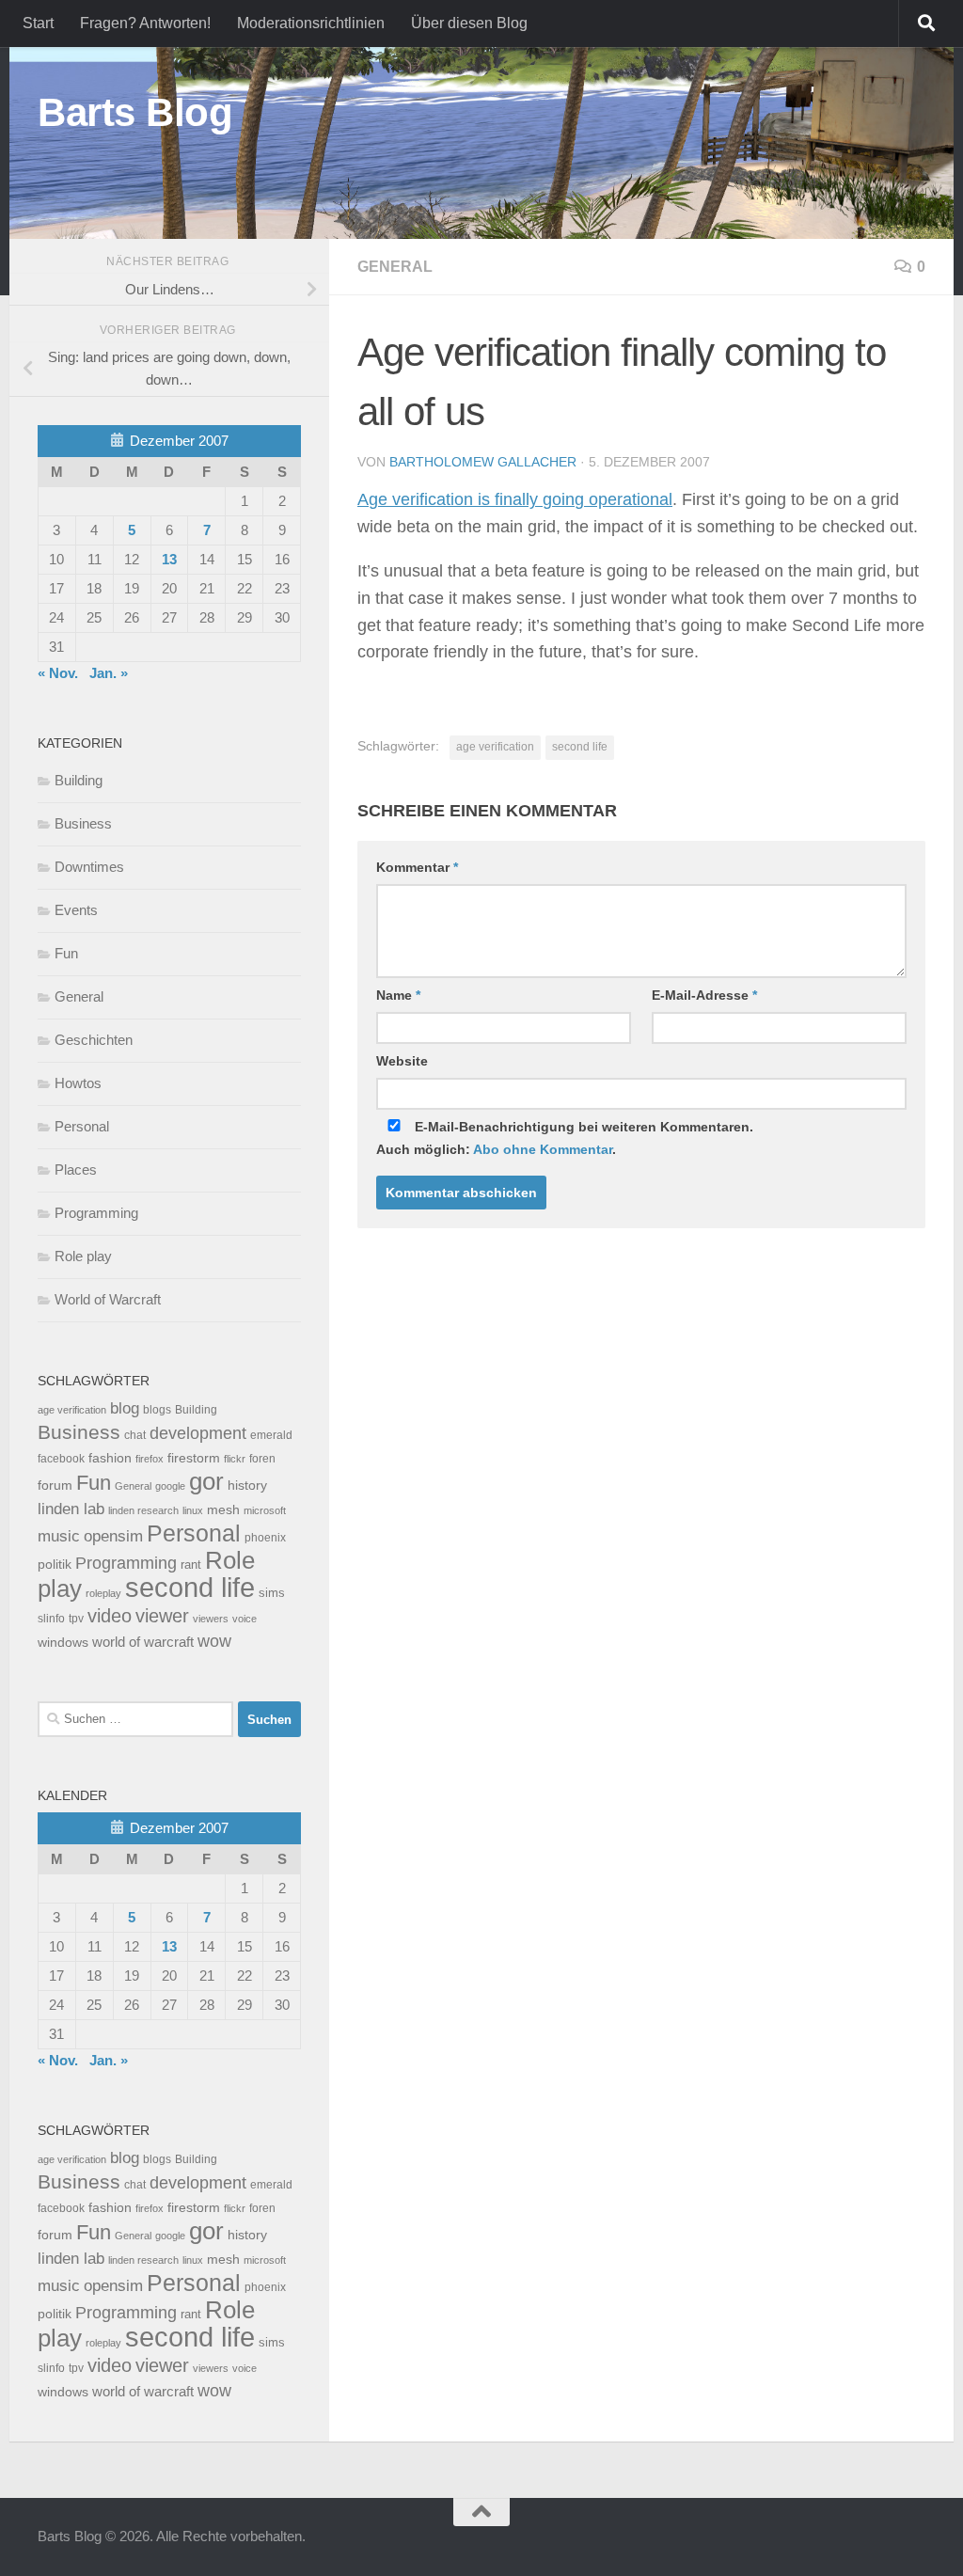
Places (76, 1169)
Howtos (78, 1083)
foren (262, 1459)
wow (214, 1641)
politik (55, 1565)
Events (76, 910)
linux (193, 1510)
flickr (235, 1459)
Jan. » (109, 673)
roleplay (103, 1593)
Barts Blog (135, 112)
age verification (495, 747)
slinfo (51, 1619)
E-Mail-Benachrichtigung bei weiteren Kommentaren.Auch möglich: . (565, 1138)
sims (272, 1593)
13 (169, 559)
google (170, 1486)
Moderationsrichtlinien (311, 23)
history (247, 1486)
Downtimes (89, 867)
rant (191, 1565)
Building (79, 780)
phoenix (265, 1538)
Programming (96, 1213)
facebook (61, 1459)
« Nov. (58, 673)
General (395, 267)
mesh (223, 1510)
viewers (211, 1619)
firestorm (194, 1458)
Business (83, 823)
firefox (150, 1459)
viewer (162, 1616)
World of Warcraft (108, 1299)
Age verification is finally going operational (515, 499)
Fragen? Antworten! (145, 23)
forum (55, 1485)
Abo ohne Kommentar (543, 1149)
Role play (83, 1256)
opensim (113, 1536)
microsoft (265, 1510)
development (198, 1433)
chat (135, 1435)
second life (580, 747)
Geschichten (94, 1040)
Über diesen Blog (469, 23)
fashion (110, 1458)
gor (206, 1481)
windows (63, 1643)
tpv (76, 1619)
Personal (82, 1126)
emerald (271, 1435)
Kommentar (417, 867)
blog (125, 1408)
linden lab (71, 1509)
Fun (66, 953)
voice (245, 1619)
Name (398, 995)
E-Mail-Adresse (704, 995)
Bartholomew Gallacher (483, 462)
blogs (157, 1410)
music (59, 1536)
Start (38, 23)
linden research (143, 1510)
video (110, 1616)
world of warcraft (143, 1642)
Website (402, 1061)
